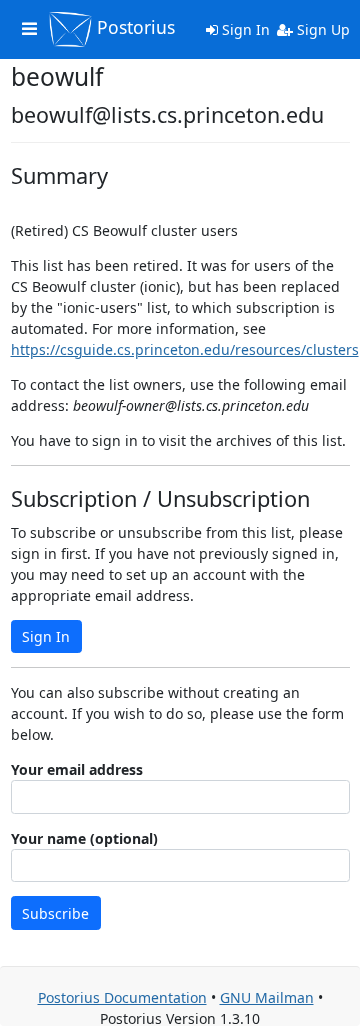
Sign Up (321, 29)
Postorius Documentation (122, 997)
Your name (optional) (84, 838)
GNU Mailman (267, 997)
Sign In (244, 29)
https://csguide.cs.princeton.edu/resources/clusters (185, 349)
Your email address (77, 769)
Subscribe (55, 913)
